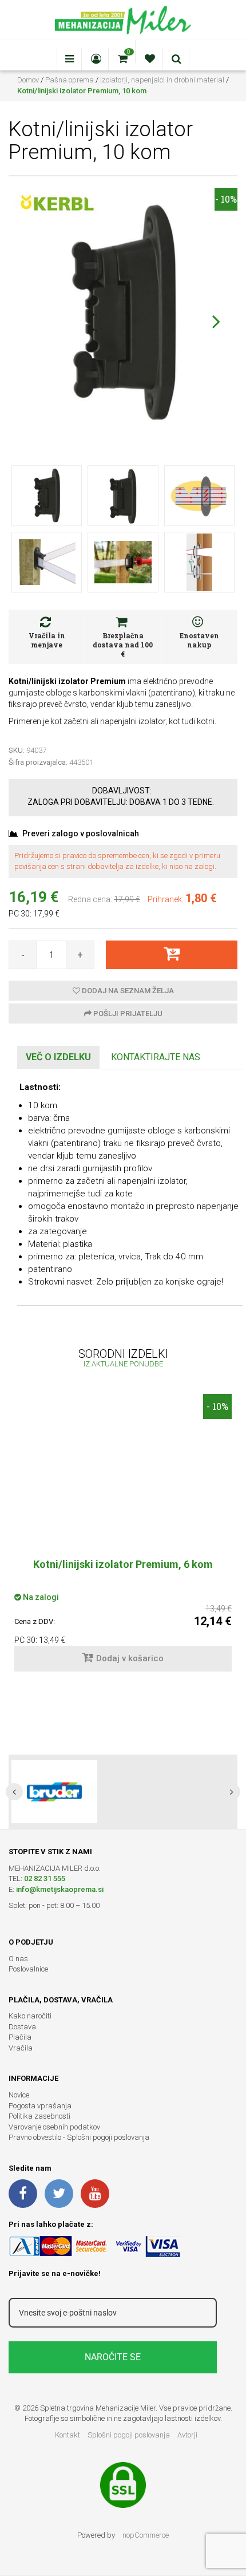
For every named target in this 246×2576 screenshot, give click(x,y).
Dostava (22, 2027)
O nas (18, 1959)
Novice (19, 2095)
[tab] (58, 1058)
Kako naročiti (30, 2016)
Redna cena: (90, 899)
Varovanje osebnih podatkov (54, 2127)
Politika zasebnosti (39, 2116)
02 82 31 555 (45, 1878)
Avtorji (187, 2435)
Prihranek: (166, 899)
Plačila (20, 2037)
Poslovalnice (28, 1969)
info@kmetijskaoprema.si (60, 1889)
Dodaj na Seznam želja (127, 991)
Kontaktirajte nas (156, 1057)
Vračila (21, 2048)
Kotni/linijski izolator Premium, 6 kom (123, 1564)
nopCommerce (146, 2535)
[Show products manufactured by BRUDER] (54, 1792)
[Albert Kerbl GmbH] (57, 203)
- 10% (226, 199)
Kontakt (68, 2435)
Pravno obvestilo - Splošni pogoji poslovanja (79, 2137)
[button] (216, 321)
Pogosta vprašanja (40, 2106)
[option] (123, 1538)
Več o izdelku (58, 1057)
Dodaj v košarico (130, 1658)
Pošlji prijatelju (127, 1014)
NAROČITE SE (113, 2357)
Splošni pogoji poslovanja (129, 2435)
